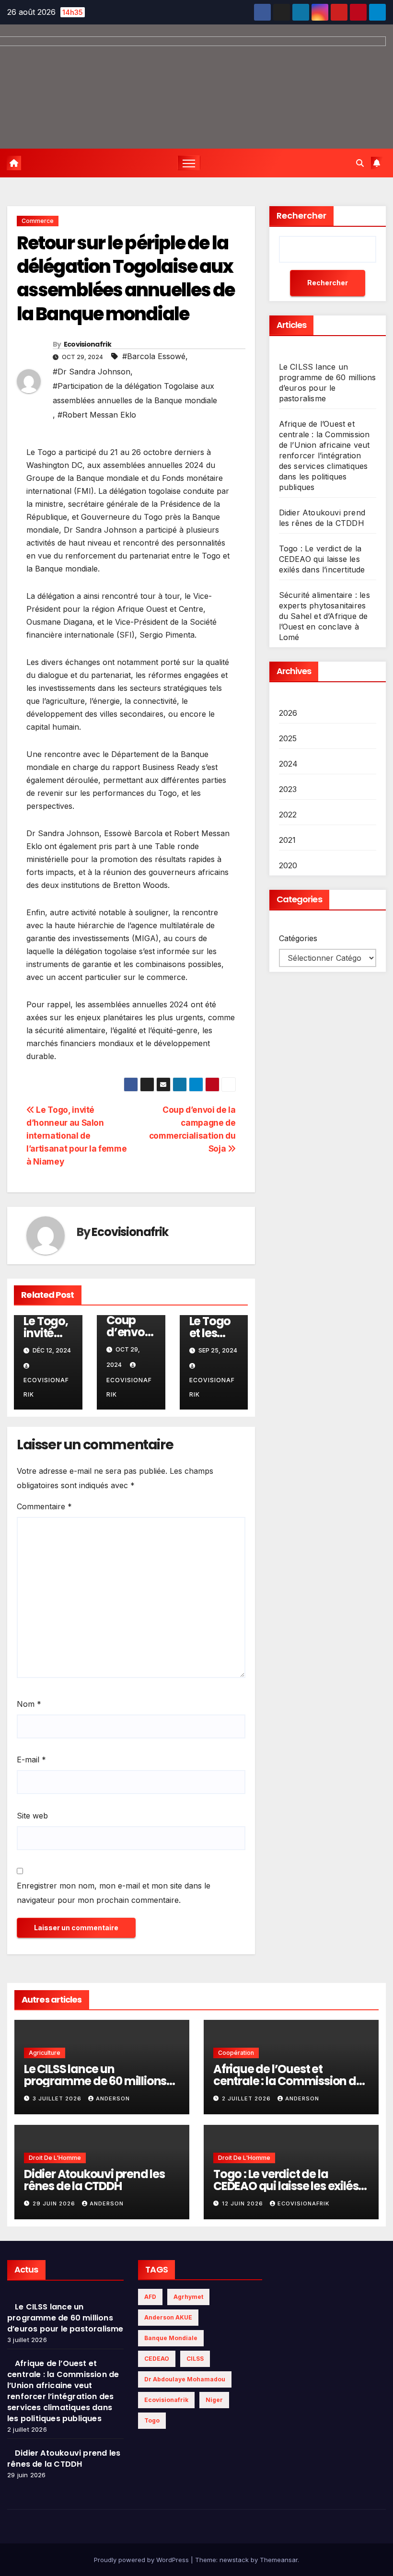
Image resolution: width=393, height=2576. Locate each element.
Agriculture (45, 2053)
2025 (288, 738)
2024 (289, 764)
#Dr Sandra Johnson (92, 372)
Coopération (236, 2053)
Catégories (298, 938)
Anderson (113, 2098)
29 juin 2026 (55, 2203)
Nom (29, 1704)
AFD (150, 2297)
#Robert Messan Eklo (97, 415)
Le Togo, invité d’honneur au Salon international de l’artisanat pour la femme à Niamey (76, 1136)
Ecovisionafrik (87, 344)
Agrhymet (188, 2297)
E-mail (31, 1760)
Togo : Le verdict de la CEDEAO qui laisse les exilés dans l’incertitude (322, 559)
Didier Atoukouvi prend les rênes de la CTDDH (94, 2180)
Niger (214, 2400)
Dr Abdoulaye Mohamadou (185, 2379)
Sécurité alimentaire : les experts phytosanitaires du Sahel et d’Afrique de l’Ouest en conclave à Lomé (324, 616)
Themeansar (279, 2560)
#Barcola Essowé (154, 356)
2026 (288, 713)
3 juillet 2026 (58, 2098)
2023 (288, 789)
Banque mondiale (171, 2338)
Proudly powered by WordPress (142, 2560)
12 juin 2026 (243, 2203)
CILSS (195, 2359)
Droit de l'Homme (55, 2158)
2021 (288, 840)
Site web (32, 1816)
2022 (288, 815)
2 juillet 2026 (247, 2098)
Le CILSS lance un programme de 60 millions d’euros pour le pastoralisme (101, 2081)
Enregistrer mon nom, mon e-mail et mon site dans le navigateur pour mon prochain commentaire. (114, 1893)
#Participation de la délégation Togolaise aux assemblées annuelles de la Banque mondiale (135, 393)
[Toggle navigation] (189, 163)
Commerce (38, 221)
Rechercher (301, 216)
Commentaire (44, 1506)
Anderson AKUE (168, 2317)
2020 (288, 865)
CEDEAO (157, 2359)
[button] (360, 163)
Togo (152, 2420)
